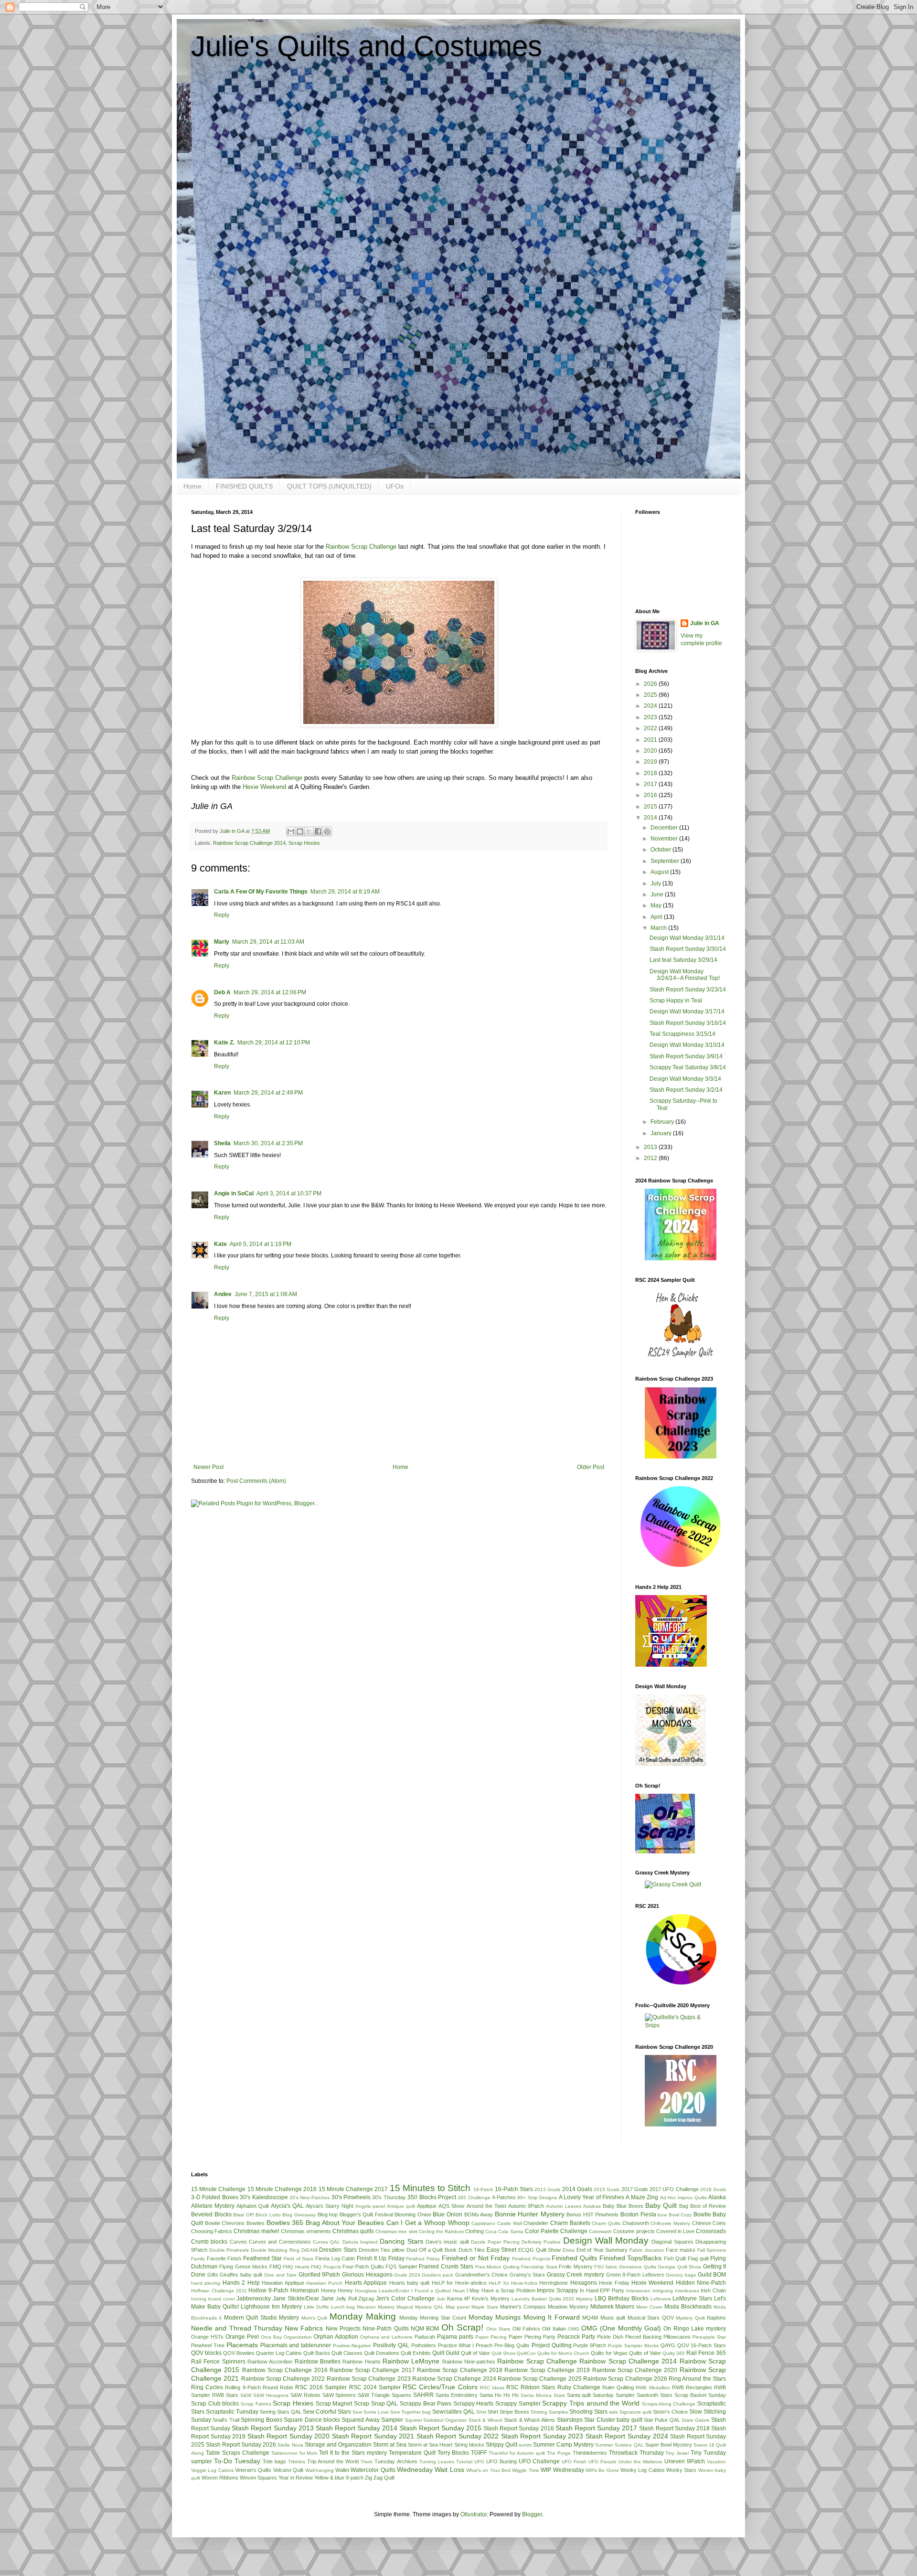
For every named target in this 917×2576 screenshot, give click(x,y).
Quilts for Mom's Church (563, 2353)
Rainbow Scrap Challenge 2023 (369, 2379)
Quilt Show (503, 2353)
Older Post (591, 1467)
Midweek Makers (613, 2307)
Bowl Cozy (680, 2215)
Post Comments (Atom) (256, 1481)
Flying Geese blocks (243, 2267)
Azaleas (592, 2206)
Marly (222, 942)
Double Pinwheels (229, 2250)
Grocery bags (681, 2275)
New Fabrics (304, 2328)
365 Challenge (474, 2198)
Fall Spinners (712, 2250)
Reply (222, 915)
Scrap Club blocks (215, 2404)
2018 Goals (713, 2189)
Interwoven (638, 2291)
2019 (651, 762)
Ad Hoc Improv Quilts (683, 2198)
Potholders (424, 2345)
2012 (651, 1158)
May (657, 905)
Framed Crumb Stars (446, 2267)
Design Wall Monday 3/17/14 (687, 1011)
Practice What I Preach (465, 2345)
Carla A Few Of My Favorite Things (261, 892)
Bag (684, 2206)
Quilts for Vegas (609, 2353)
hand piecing (206, 2283)
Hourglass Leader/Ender (382, 2291)
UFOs (395, 486)
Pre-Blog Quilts (512, 2345)
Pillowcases (677, 2337)
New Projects (343, 2329)
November (665, 839)
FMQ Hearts (296, 2267)
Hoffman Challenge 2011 (219, 2291)
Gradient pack (437, 2275)
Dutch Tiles (472, 2250)
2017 (651, 784)
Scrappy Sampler (518, 2404)
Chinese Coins (709, 2223)
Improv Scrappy (557, 2290)
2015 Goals (607, 2189)
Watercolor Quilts (373, 2470)
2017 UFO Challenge (674, 2189)
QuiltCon (526, 2353)
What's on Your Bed (488, 2470)
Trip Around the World (333, 2461)
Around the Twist (486, 2206)
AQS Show (451, 2206)
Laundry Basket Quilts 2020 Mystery (552, 2299)
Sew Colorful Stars (327, 2412)
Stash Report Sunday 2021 (373, 2436)
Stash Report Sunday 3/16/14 (688, 1023)
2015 (651, 807)
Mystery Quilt (690, 2318)
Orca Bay (271, 2337)
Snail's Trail (226, 2420)
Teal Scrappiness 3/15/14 (682, 1034)
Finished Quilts (574, 2258)
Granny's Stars (528, 2275)
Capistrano (483, 2223)
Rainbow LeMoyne (411, 2361)
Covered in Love (675, 2231)
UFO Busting (501, 2461)
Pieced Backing (643, 2337)
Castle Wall (510, 2223)
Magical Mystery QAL (420, 2307)
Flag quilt (698, 2258)
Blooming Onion (413, 2214)
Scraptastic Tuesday (232, 2412)
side (613, 2412)
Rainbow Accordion (270, 2362)
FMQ (275, 2267)
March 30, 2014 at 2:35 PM (268, 1143)
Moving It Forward (552, 2317)
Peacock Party (576, 2337)
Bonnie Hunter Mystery (530, 2214)
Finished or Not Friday (476, 2258)
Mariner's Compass (523, 2307)
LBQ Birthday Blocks (622, 2299)
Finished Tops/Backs (631, 2258)
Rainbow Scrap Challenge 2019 (547, 2370)
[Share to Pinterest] (327, 831)
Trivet (367, 2462)
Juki (441, 2299)
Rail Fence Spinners (218, 2362)
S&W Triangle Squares (384, 2395)
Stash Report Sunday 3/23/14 (688, 990)
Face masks (681, 2250)
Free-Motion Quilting (497, 2267)
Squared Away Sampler (372, 2420)
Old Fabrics (526, 2329)
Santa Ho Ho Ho (499, 2395)
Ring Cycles (207, 2387)
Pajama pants (455, 2337)
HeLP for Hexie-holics (513, 2283)
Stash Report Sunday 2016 (518, 2428)
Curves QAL (326, 2242)
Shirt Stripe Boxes (508, 2412)
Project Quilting (552, 2345)
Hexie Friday (614, 2283)
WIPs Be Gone (602, 2470)
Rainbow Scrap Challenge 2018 (460, 2370)
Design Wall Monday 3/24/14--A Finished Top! (685, 975)
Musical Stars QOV (651, 2318)
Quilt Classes (347, 2353)
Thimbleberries (590, 2453)
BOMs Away (479, 2214)
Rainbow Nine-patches (469, 2362)
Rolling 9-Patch (243, 2387)
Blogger (532, 2514)
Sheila (222, 1143)
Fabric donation (647, 2250)
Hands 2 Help (241, 2283)
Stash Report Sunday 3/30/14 (688, 949)
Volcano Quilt (288, 2470)
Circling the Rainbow (441, 2231)
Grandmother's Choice (482, 2275)
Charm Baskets (570, 2223)
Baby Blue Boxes (623, 2206)
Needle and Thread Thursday (237, 2328)
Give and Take (280, 2275)
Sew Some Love (371, 2412)
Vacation (716, 2462)
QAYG (668, 2345)
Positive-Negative (352, 2346)
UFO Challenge (539, 2461)
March (659, 928)
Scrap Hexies (304, 843)
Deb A (222, 992)
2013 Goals (547, 2189)
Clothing (474, 2231)
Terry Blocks (453, 2453)
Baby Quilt (661, 2205)
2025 (651, 695)
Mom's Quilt (314, 2318)
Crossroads (711, 2231)
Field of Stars (299, 2259)
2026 (651, 684)
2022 (651, 728)
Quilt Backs (317, 2353)
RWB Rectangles (692, 2387)
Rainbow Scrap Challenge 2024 (454, 2379)
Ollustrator (474, 2514)
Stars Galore (695, 2420)
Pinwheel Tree (208, 2345)
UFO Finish (574, 2462)
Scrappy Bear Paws (426, 2404)
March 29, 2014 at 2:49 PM (268, 1093)
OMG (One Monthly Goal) (621, 2328)
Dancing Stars (401, 2241)
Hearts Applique (366, 2283)
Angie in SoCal (234, 1193)
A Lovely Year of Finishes (592, 2197)
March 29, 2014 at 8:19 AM (345, 892)
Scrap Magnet (334, 2404)
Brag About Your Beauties (345, 2223)
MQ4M (590, 2318)
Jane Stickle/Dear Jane (303, 2299)
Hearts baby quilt (410, 2283)
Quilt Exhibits (416, 2353)
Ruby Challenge (579, 2387)
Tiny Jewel (677, 2453)
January (662, 1133)
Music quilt (613, 2318)
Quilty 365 (674, 2353)
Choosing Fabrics (212, 2231)
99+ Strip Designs (537, 2198)
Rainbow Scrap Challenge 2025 (540, 2379)
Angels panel (370, 2206)
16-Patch (483, 2189)
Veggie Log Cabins (212, 2470)
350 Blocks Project (432, 2197)
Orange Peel (242, 2337)
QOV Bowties (239, 2353)
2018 (651, 773)
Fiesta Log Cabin (335, 2258)
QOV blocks (206, 2353)
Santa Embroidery (457, 2395)
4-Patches (504, 2197)
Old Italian (554, 2329)
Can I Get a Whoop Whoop (428, 2223)
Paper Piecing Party (532, 2337)
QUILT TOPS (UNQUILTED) (329, 486)
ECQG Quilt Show (539, 2250)
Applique (427, 2206)
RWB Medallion (653, 2388)
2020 (651, 751)
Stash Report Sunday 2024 (627, 2436)
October (661, 850)
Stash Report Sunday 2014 (357, 2428)
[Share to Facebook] (318, 831)
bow (662, 2215)
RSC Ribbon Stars (531, 2387)
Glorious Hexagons (367, 2275)
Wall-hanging (320, 2470)
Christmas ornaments (306, 2231)
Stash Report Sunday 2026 (241, 2445)
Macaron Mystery (376, 2307)
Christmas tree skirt (396, 2231)
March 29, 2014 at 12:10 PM (274, 1043)
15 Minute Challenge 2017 (353, 2189)
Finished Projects (531, 2259)
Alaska (717, 2197)
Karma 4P (459, 2299)
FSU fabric (606, 2267)
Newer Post (208, 1467)
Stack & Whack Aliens (529, 2420)
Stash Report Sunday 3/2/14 (686, 1090)
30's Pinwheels (351, 2197)
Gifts (213, 2275)
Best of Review (708, 2206)
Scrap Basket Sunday (700, 2395)
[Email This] (291, 831)
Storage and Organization (338, 2445)
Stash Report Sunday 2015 (441, 2428)
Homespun (305, 2290)
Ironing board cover (213, 2299)
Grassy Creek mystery (576, 2275)
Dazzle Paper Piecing (495, 2242)
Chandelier (536, 2223)
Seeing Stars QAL (281, 2412)
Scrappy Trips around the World (591, 2403)
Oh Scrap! (462, 2327)
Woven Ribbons (220, 2478)
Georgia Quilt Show (679, 2267)
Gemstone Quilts (637, 2267)
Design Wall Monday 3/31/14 (687, 938)
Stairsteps (570, 2420)
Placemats (242, 2345)
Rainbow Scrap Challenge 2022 (283, 2379)
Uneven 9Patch (685, 2461)
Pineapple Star (709, 2337)
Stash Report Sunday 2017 (596, 2428)
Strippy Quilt (501, 2445)
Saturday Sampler (614, 2395)
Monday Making (363, 2316)
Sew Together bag (411, 2412)
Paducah (425, 2337)
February (663, 1122)
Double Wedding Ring (275, 2250)
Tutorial (464, 2462)
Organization (298, 2337)
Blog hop (328, 2214)
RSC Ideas (492, 2388)
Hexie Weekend (264, 787)
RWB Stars (225, 2395)
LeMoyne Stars (692, 2299)
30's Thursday (389, 2197)
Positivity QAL (391, 2345)
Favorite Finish (224, 2258)
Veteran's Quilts (253, 2470)
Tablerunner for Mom (294, 2453)
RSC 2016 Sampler (321, 2387)
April (657, 917)
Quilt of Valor (475, 2353)
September (666, 861)
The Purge (559, 2453)
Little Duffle (316, 2307)
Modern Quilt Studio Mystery (261, 2318)
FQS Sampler (401, 2267)
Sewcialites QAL (453, 2412)
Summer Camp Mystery (563, 2445)
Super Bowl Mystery (669, 2445)
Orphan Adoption (336, 2337)
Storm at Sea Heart (430, 2445)
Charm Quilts (606, 2223)
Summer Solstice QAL (619, 2445)
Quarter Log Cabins (279, 2353)
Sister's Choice (670, 2412)
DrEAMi (309, 2250)
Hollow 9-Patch (268, 2290)
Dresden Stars (338, 2250)
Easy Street (502, 2250)
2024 (651, 706)
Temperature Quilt (412, 2453)
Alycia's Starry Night (330, 2206)
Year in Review (296, 2478)
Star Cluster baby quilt (613, 2420)
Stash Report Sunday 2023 (542, 2436)
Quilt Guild (446, 2353)
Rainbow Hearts (361, 2362)
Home (192, 486)
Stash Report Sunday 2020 (289, 2436)
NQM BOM (425, 2329)
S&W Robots (305, 2395)
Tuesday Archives (396, 2461)
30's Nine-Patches (309, 2198)
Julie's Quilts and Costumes (367, 46)
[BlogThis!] (300, 831)
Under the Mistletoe (640, 2462)
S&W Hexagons (271, 2395)
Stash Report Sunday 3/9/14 (686, 1056)
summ (525, 2445)
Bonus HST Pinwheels (592, 2214)
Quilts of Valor (645, 2353)
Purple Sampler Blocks (633, 2346)
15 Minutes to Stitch (430, 2188)
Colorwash (600, 2231)
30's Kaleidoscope (264, 2197)
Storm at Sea (390, 2445)
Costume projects (634, 2231)
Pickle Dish (610, 2337)
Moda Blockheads (688, 2307)
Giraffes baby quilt (241, 2275)
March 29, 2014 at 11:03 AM (268, 942)
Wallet (342, 2470)
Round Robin (278, 2387)
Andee (223, 1294)
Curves (238, 2242)
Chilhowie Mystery (670, 2223)
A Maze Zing (642, 2197)
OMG (574, 2329)
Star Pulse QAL (662, 2420)
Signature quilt (635, 2412)
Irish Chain (713, 2290)
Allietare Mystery (213, 2206)
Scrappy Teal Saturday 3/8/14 (688, 1067)
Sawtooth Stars (655, 2395)
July (656, 884)
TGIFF (479, 2453)
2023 (651, 717)
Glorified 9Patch (320, 2275)
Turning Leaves (437, 2462)
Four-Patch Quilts (363, 2267)
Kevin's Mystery (491, 2299)
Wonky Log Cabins (643, 2470)
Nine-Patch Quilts (385, 2329)
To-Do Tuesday (237, 2461)
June (658, 894)
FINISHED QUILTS (244, 486)
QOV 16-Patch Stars (702, 2345)
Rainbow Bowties (318, 2362)
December (665, 828)
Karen (222, 1093)
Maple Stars (485, 2307)
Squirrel (413, 2420)
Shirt (481, 2412)
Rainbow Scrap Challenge (361, 547)
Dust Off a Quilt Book (432, 2250)
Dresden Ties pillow (382, 2250)
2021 (651, 740)
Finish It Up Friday (381, 2258)
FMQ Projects (326, 2267)
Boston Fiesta (638, 2214)
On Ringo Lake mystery (695, 2329)
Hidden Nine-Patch (701, 2283)
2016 (651, 795)
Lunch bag (343, 2307)
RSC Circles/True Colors (440, 2387)
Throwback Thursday (636, 2453)
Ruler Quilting (618, 2387)
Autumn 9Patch (526, 2206)
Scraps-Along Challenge (669, 2404)
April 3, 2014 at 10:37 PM (289, 1193)
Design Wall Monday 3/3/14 (685, 1079)
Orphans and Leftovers (386, 2337)
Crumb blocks (209, 2242)
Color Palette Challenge (556, 2231)
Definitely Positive (541, 2242)
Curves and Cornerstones (280, 2242)
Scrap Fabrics (256, 2404)
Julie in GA (705, 623)
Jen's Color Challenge (405, 2299)
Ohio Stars (498, 2329)
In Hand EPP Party (602, 2290)
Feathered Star (263, 2258)
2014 (651, 818)
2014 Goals (577, 2189)
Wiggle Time (525, 2470)
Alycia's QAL (287, 2206)
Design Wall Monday (606, 2241)
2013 (651, 1147)
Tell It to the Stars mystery (353, 2453)
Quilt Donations (382, 2353)
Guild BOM (712, 2275)
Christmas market (256, 2231)
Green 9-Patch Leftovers (635, 2275)
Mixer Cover (649, 2307)
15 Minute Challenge (218, 2189)
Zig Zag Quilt (380, 2478)
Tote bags (274, 2461)
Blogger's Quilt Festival (366, 2214)
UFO (479, 2462)
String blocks (469, 2445)
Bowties (256, 2223)
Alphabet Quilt (253, 2206)
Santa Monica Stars (543, 2395)
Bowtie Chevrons (225, 2223)
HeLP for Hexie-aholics (459, 2283)
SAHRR (423, 2395)
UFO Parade (602, 2462)
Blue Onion (448, 2214)
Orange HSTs (207, 2337)
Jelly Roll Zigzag (355, 2299)
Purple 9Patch (590, 2345)
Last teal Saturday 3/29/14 (683, 960)
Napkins (716, 2318)
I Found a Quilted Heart (438, 2291)
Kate (220, 1244)
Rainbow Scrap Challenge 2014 (249, 843)
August (660, 872)
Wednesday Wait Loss (431, 2470)
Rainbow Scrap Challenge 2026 (625, 2379)
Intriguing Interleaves (676, 2291)
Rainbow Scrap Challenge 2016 (285, 2370)
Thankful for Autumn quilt (517, 2453)
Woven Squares (258, 2478)
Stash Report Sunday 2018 (674, 2428)
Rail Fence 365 (706, 2353)
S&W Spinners (339, 2395)
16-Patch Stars (514, 2189)
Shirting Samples (549, 2412)
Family (198, 2259)
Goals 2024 (407, 2275)
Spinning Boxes (261, 2420)
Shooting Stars (588, 2412)
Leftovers (661, 2299)
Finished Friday (423, 2259)
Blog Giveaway (299, 2215)
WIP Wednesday (562, 2470)
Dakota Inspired (360, 2242)
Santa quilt (579, 2395)
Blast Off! (244, 2215)
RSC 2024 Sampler (375, 2387)
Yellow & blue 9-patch (339, 2478)
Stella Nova (290, 2445)
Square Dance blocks (312, 2420)
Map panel (458, 2307)
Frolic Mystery (576, 2267)
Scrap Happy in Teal (676, 1001)
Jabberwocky (254, 2299)
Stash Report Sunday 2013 (272, 2428)
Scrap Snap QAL (376, 2404)
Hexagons (584, 2283)
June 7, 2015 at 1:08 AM (266, 1294)
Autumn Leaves (564, 2206)
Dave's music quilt (447, 2242)
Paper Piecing (491, 2337)
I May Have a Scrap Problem (501, 2290)
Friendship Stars (539, 2267)
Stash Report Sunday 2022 (458, 2436)
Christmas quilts (353, 2231)
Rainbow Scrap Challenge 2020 (635, 2370)
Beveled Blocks (211, 2214)
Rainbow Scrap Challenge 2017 (372, 2370)
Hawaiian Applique (283, 2283)
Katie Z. (224, 1043)
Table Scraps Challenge (238, 2453)
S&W (246, 2395)
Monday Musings (495, 2317)
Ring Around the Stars (697, 2379)
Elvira (569, 2250)
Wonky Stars (681, 2470)
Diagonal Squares (672, 2242)
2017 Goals (635, 2189)
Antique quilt (401, 2206)
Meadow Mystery (568, 2307)
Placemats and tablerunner (296, 2345)
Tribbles (297, 2462)
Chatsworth (636, 2223)
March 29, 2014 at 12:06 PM (270, 992)
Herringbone (554, 2283)
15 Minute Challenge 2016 (282, 2189)
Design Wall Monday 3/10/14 (687, 1045)
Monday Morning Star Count (433, 2318)
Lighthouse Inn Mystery (271, 2307)
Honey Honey (337, 2290)
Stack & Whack (485, 2420)
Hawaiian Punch (324, 2283)
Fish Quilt (675, 2258)
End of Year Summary (602, 2250)
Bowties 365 (285, 2223)
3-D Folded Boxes (215, 2197)
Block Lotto (268, 2215)
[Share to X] (309, 831)
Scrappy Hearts (474, 2404)
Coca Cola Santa (504, 2231)
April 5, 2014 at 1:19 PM (261, 1244)
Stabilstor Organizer (445, 2420)
